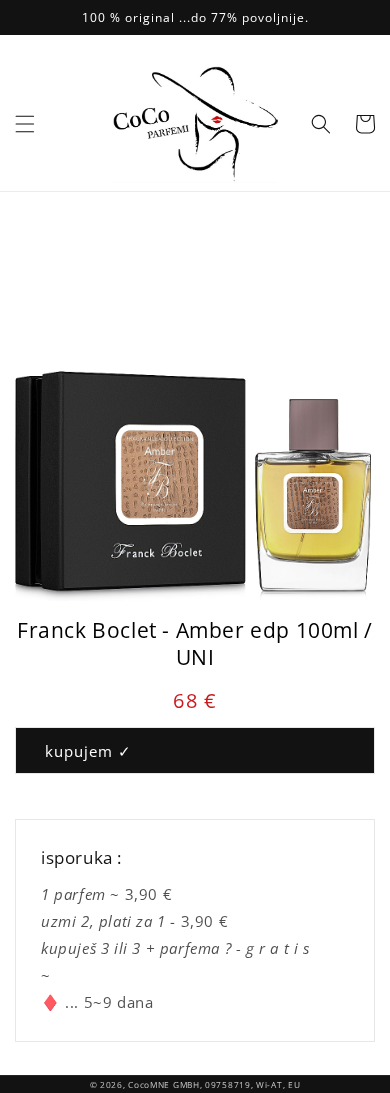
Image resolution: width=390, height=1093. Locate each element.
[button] (25, 124)
